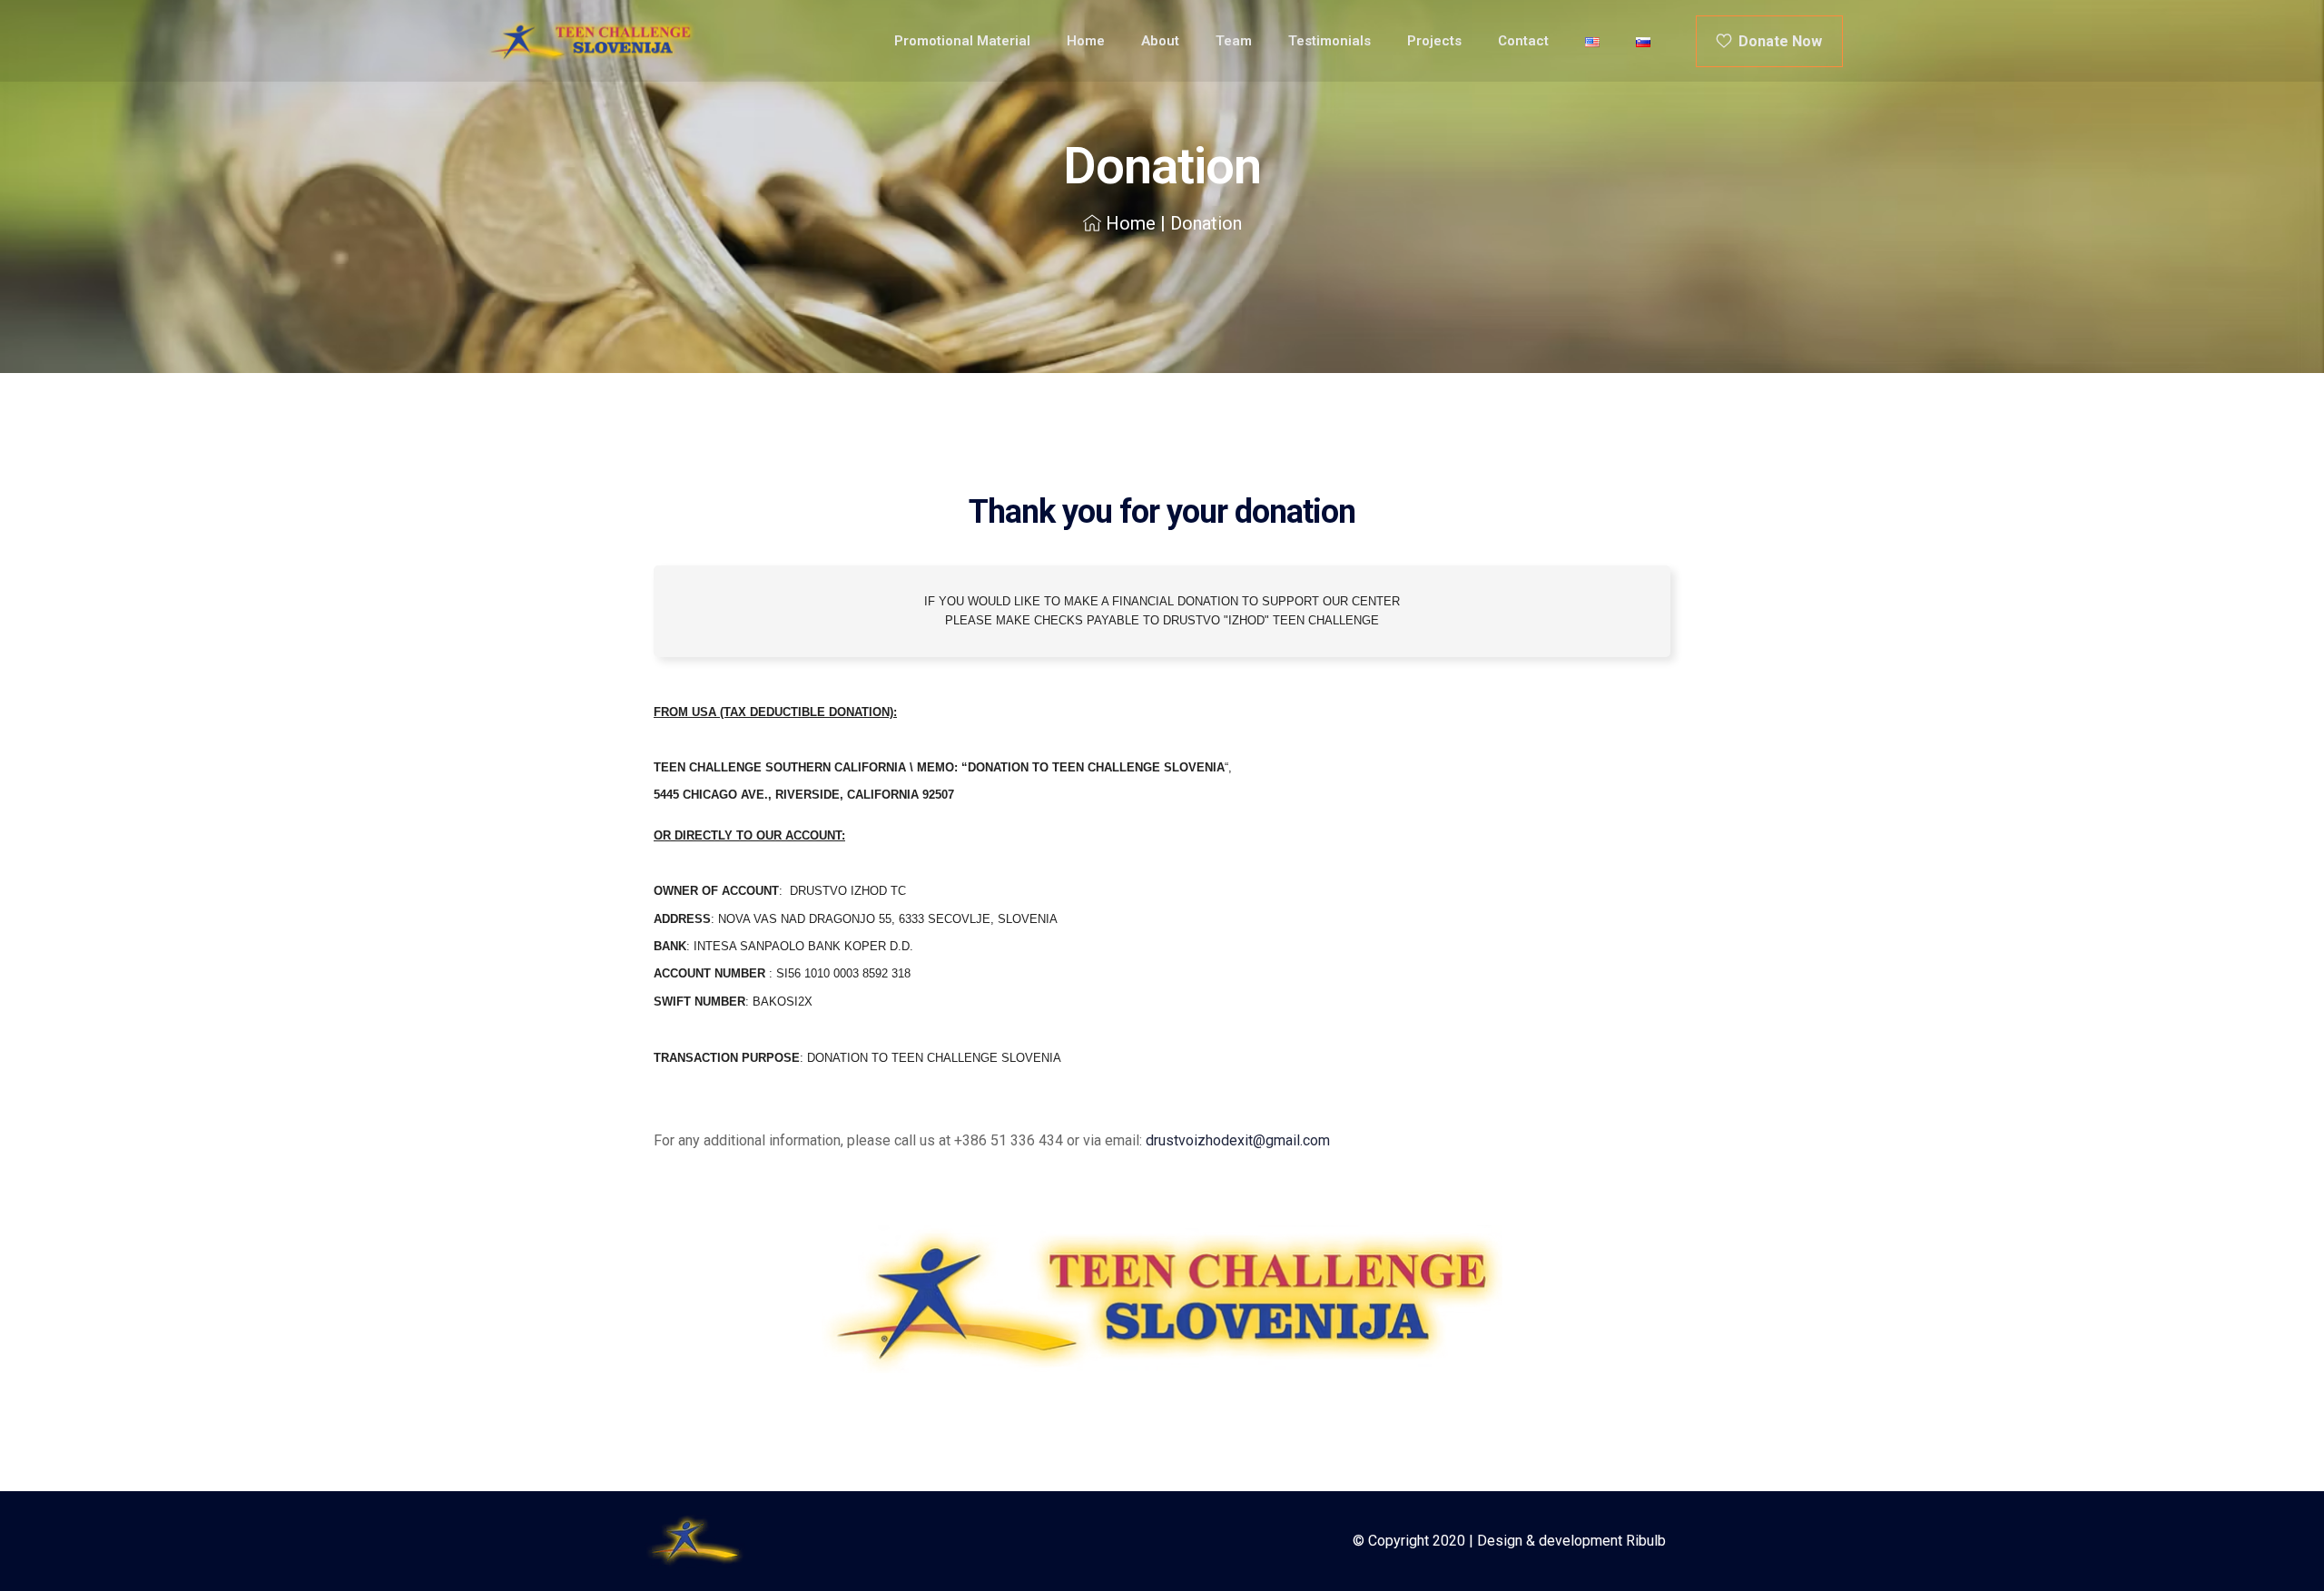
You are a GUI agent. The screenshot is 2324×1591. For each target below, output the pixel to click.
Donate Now (1777, 41)
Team (1234, 41)
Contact (1523, 41)
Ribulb (1646, 1541)
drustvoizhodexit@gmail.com (1238, 1140)
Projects (1434, 41)
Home (1086, 41)
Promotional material (962, 41)
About (1160, 41)
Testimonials (1329, 41)
